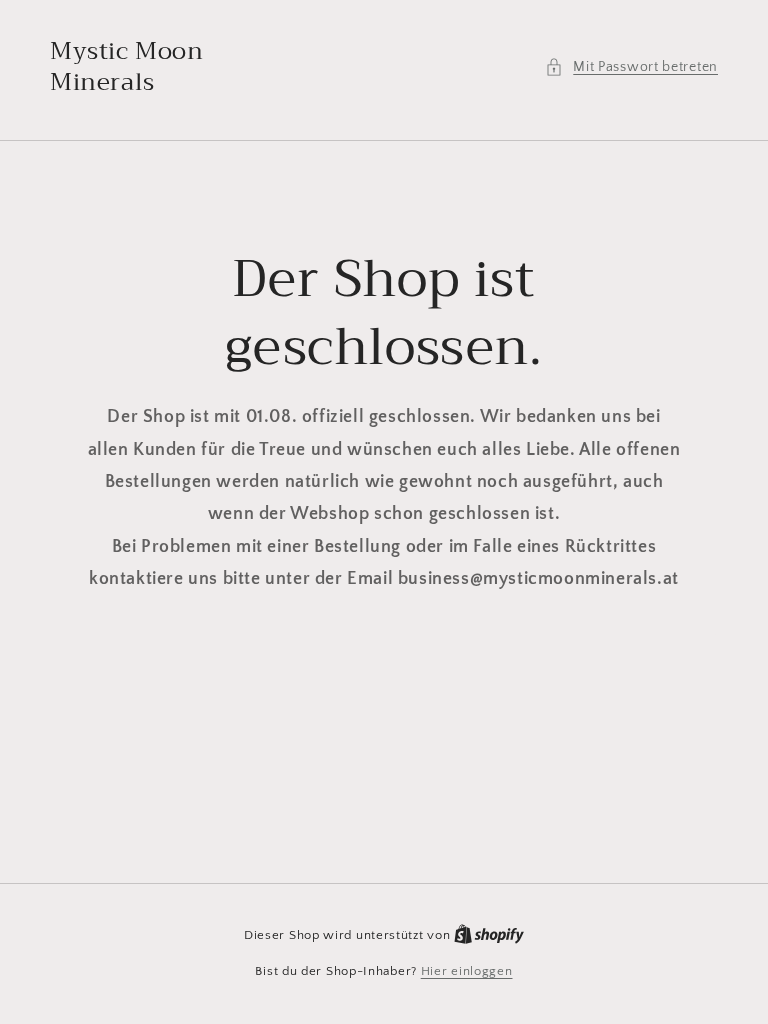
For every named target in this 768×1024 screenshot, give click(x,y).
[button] (631, 67)
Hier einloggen (467, 971)
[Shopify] (489, 935)
